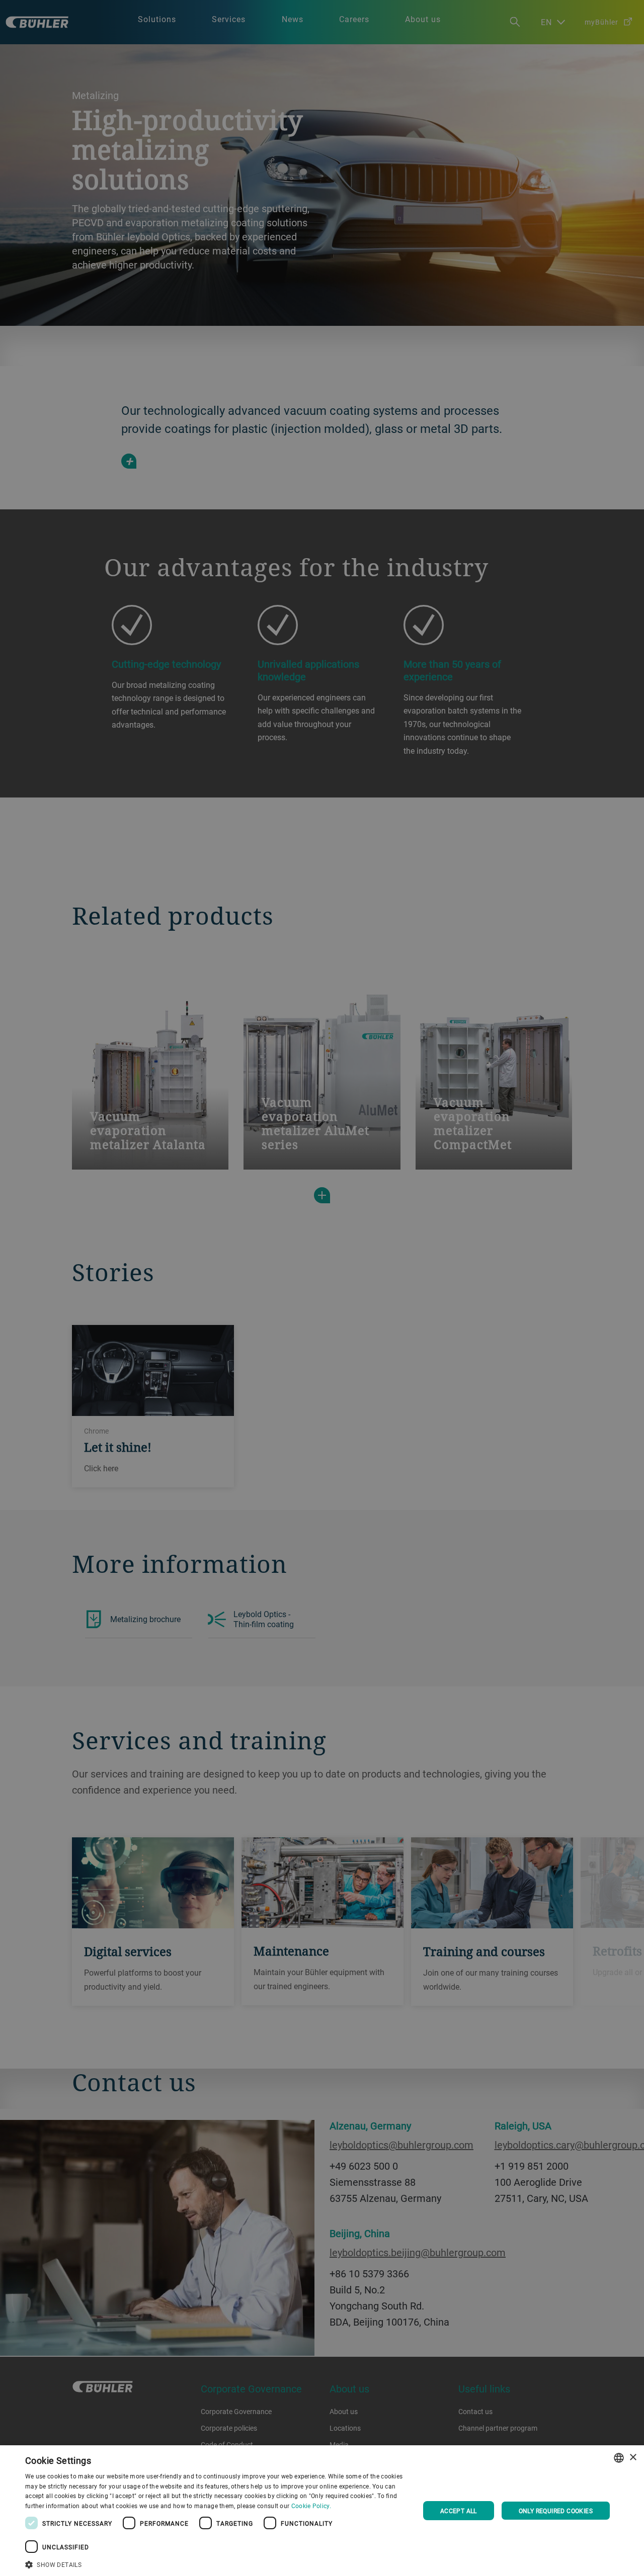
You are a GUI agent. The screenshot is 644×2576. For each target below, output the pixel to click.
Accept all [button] (459, 2511)
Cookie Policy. (311, 2506)
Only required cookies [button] (556, 2511)
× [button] (633, 2458)
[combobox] (619, 2458)
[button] (217, 2563)
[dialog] (322, 2511)
